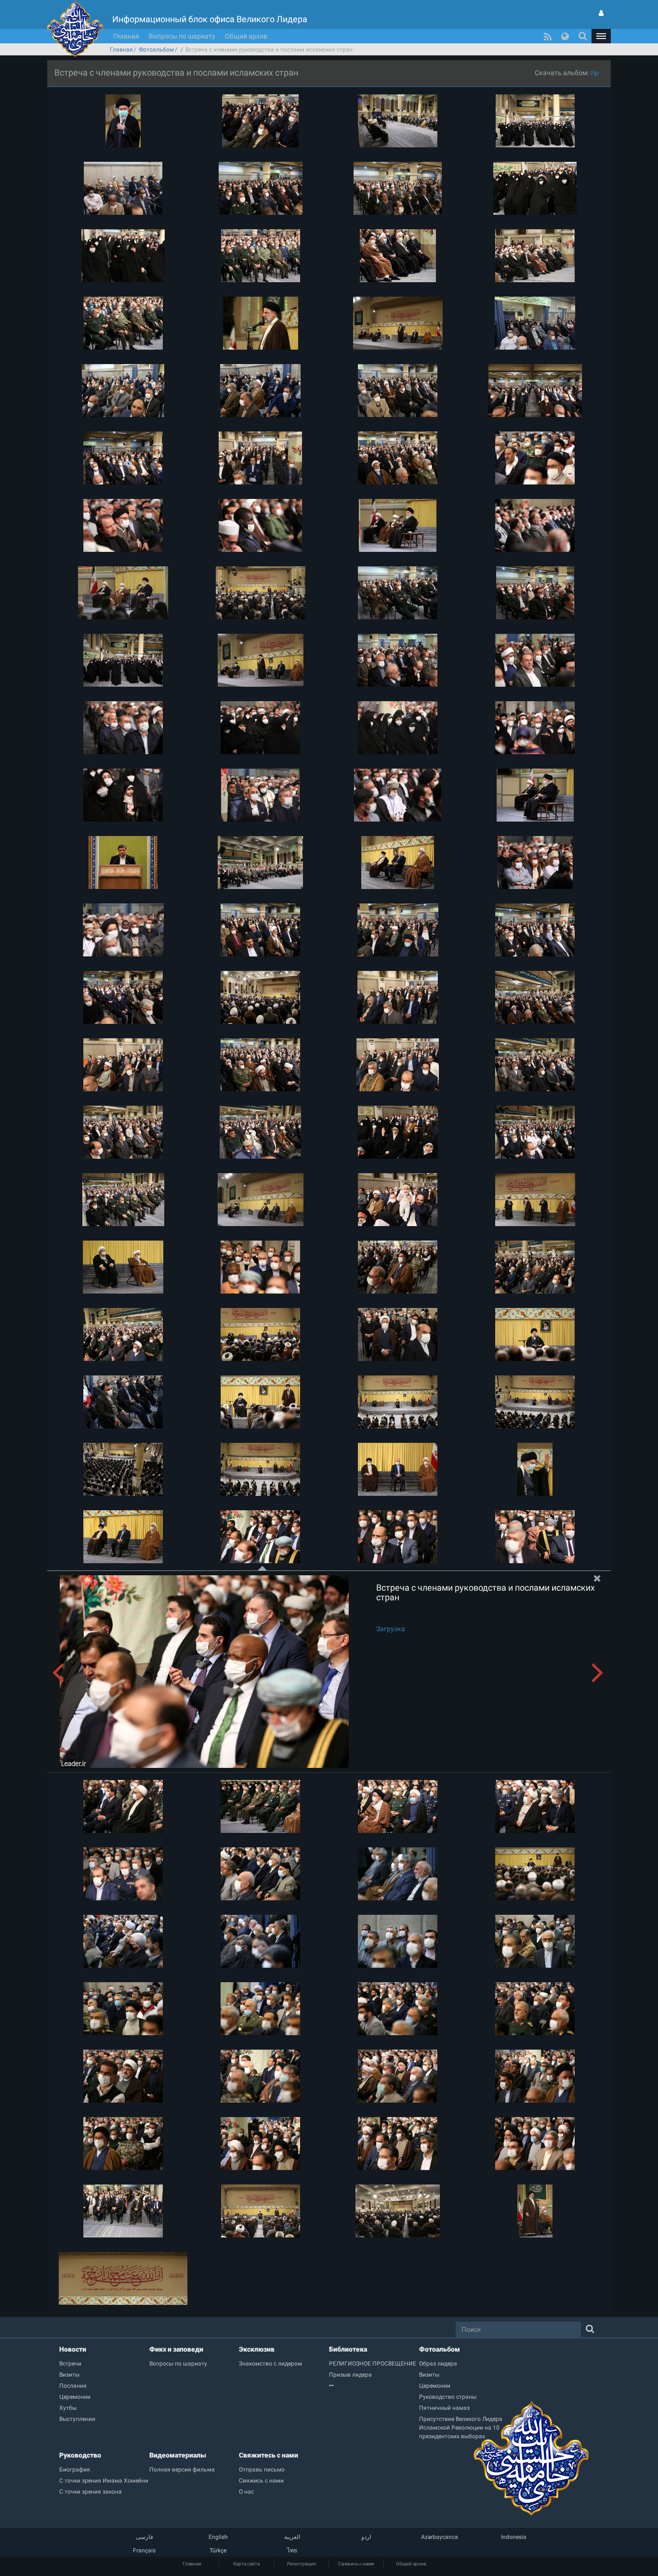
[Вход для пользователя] (601, 13)
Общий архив (246, 36)
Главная (126, 36)
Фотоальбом (156, 50)
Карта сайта (246, 2564)
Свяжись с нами (356, 2564)
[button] (601, 36)
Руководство (80, 2455)
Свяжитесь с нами (269, 2455)
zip (594, 73)
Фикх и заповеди (176, 2349)
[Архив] (374, 2386)
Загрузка (391, 1629)
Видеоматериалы (178, 2455)
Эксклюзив (257, 2349)
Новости (73, 2349)
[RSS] (548, 36)
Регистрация (301, 2564)
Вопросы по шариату (182, 36)
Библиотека (348, 2349)
